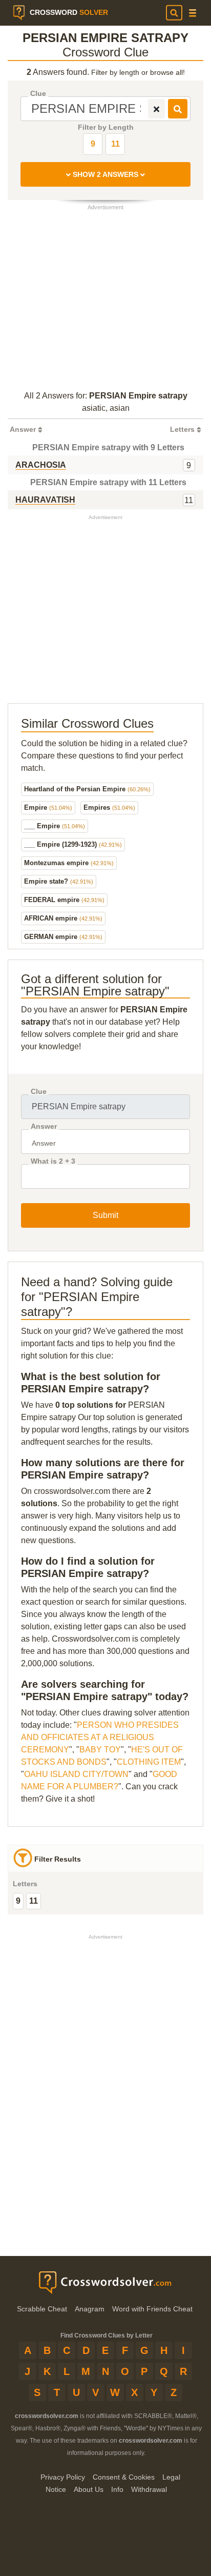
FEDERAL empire (64, 900)
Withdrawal (149, 2489)
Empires (109, 807)
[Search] (174, 13)
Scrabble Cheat (42, 2309)
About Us (89, 2489)
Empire (48, 807)
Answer (44, 1126)
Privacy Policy (63, 2477)
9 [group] (18, 1901)
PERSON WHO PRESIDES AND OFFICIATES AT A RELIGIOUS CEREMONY (100, 1737)
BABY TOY (100, 1750)
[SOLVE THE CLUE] (178, 109)
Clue (38, 94)
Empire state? (59, 881)
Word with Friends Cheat (152, 2309)
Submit (105, 1215)
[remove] (156, 109)
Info (117, 2489)
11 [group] (34, 1901)
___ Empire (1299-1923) (73, 844)
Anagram (90, 2309)
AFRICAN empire (63, 918)
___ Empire (55, 826)
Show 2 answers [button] (105, 174)
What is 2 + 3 (53, 1161)
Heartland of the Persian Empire (87, 789)
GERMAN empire (63, 937)
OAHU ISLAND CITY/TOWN (76, 1774)
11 (115, 144)
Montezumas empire (69, 863)
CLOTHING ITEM (149, 1762)
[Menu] (193, 13)
